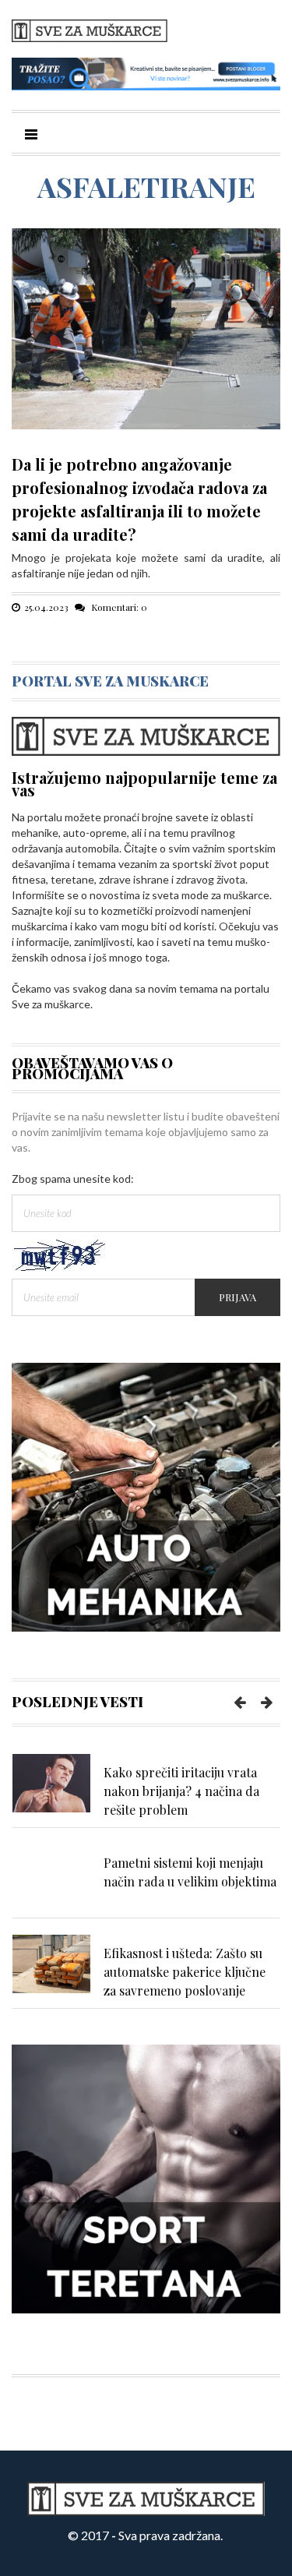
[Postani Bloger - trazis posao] (146, 73)
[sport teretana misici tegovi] (146, 2177)
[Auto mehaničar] (146, 1496)
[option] (146, 1791)
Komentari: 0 (118, 607)
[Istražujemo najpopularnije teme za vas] (146, 734)
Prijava (237, 1297)
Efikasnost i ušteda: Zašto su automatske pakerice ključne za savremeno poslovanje (185, 1972)
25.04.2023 (46, 607)
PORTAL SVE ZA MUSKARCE (110, 681)
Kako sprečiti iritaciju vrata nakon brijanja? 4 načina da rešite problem (181, 1791)
